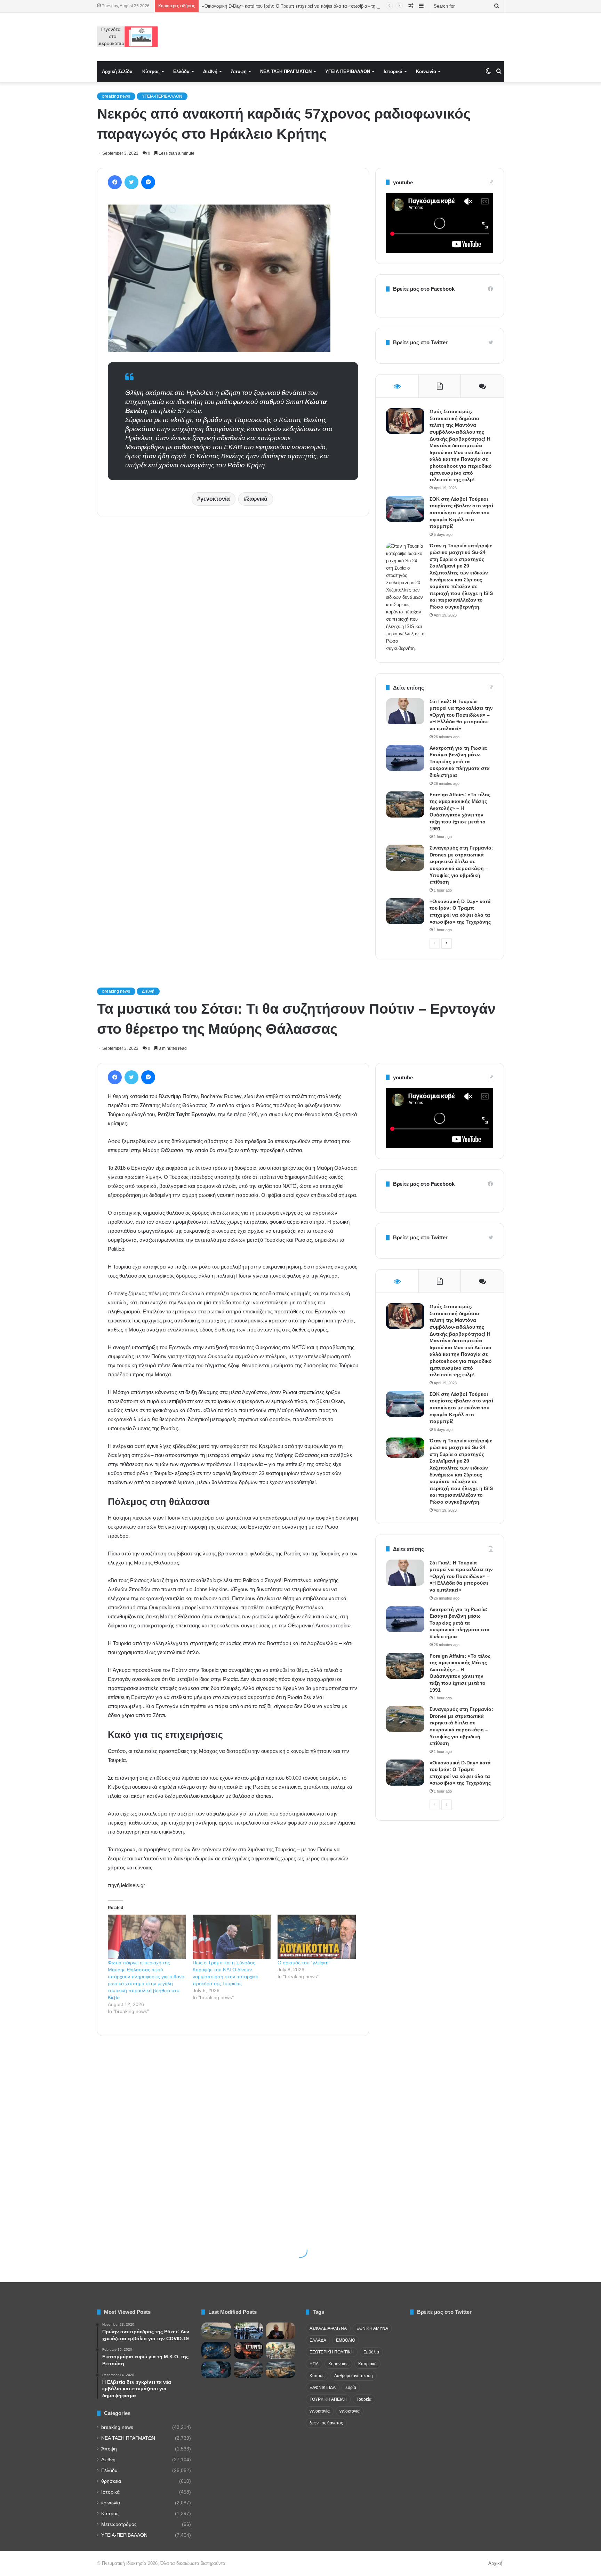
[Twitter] (131, 182)
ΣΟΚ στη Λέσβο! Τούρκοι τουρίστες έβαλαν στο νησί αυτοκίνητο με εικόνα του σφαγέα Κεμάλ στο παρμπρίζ (461, 513)
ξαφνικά (257, 499)
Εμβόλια (371, 2352)
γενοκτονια (350, 2411)
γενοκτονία (215, 499)
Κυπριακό (367, 2364)
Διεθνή (210, 71)
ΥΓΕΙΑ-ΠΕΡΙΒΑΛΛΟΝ (348, 71)
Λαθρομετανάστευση (354, 2376)
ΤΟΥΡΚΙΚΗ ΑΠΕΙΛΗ (328, 2399)
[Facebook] (115, 182)
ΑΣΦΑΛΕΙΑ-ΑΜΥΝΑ (328, 2328)
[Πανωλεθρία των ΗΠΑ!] (249, 2350)
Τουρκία (364, 2399)
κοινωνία (111, 2503)
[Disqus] (233, 621)
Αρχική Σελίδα (117, 71)
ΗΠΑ (314, 2364)
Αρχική (495, 2563)
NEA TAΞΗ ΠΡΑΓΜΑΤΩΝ (286, 71)
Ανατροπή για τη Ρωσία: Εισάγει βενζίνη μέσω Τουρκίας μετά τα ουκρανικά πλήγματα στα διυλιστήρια (460, 762)
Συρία (351, 2388)
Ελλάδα (181, 71)
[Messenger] (148, 182)
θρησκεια (111, 2481)
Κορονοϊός (338, 2364)
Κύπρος (151, 71)
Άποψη (239, 71)
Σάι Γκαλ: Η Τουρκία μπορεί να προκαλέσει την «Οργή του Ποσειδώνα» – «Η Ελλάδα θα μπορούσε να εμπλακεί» (461, 715)
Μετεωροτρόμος (119, 2524)
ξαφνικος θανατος (326, 2423)
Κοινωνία (426, 71)
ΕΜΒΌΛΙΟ (346, 2340)
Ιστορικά (393, 71)
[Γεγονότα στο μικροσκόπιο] (127, 37)
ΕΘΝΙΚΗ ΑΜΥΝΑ (372, 2328)
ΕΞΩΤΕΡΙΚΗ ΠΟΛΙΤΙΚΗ (332, 2352)
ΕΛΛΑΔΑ (318, 2340)
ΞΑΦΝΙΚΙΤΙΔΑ (323, 2388)
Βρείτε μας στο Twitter (420, 342)
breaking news (116, 96)
